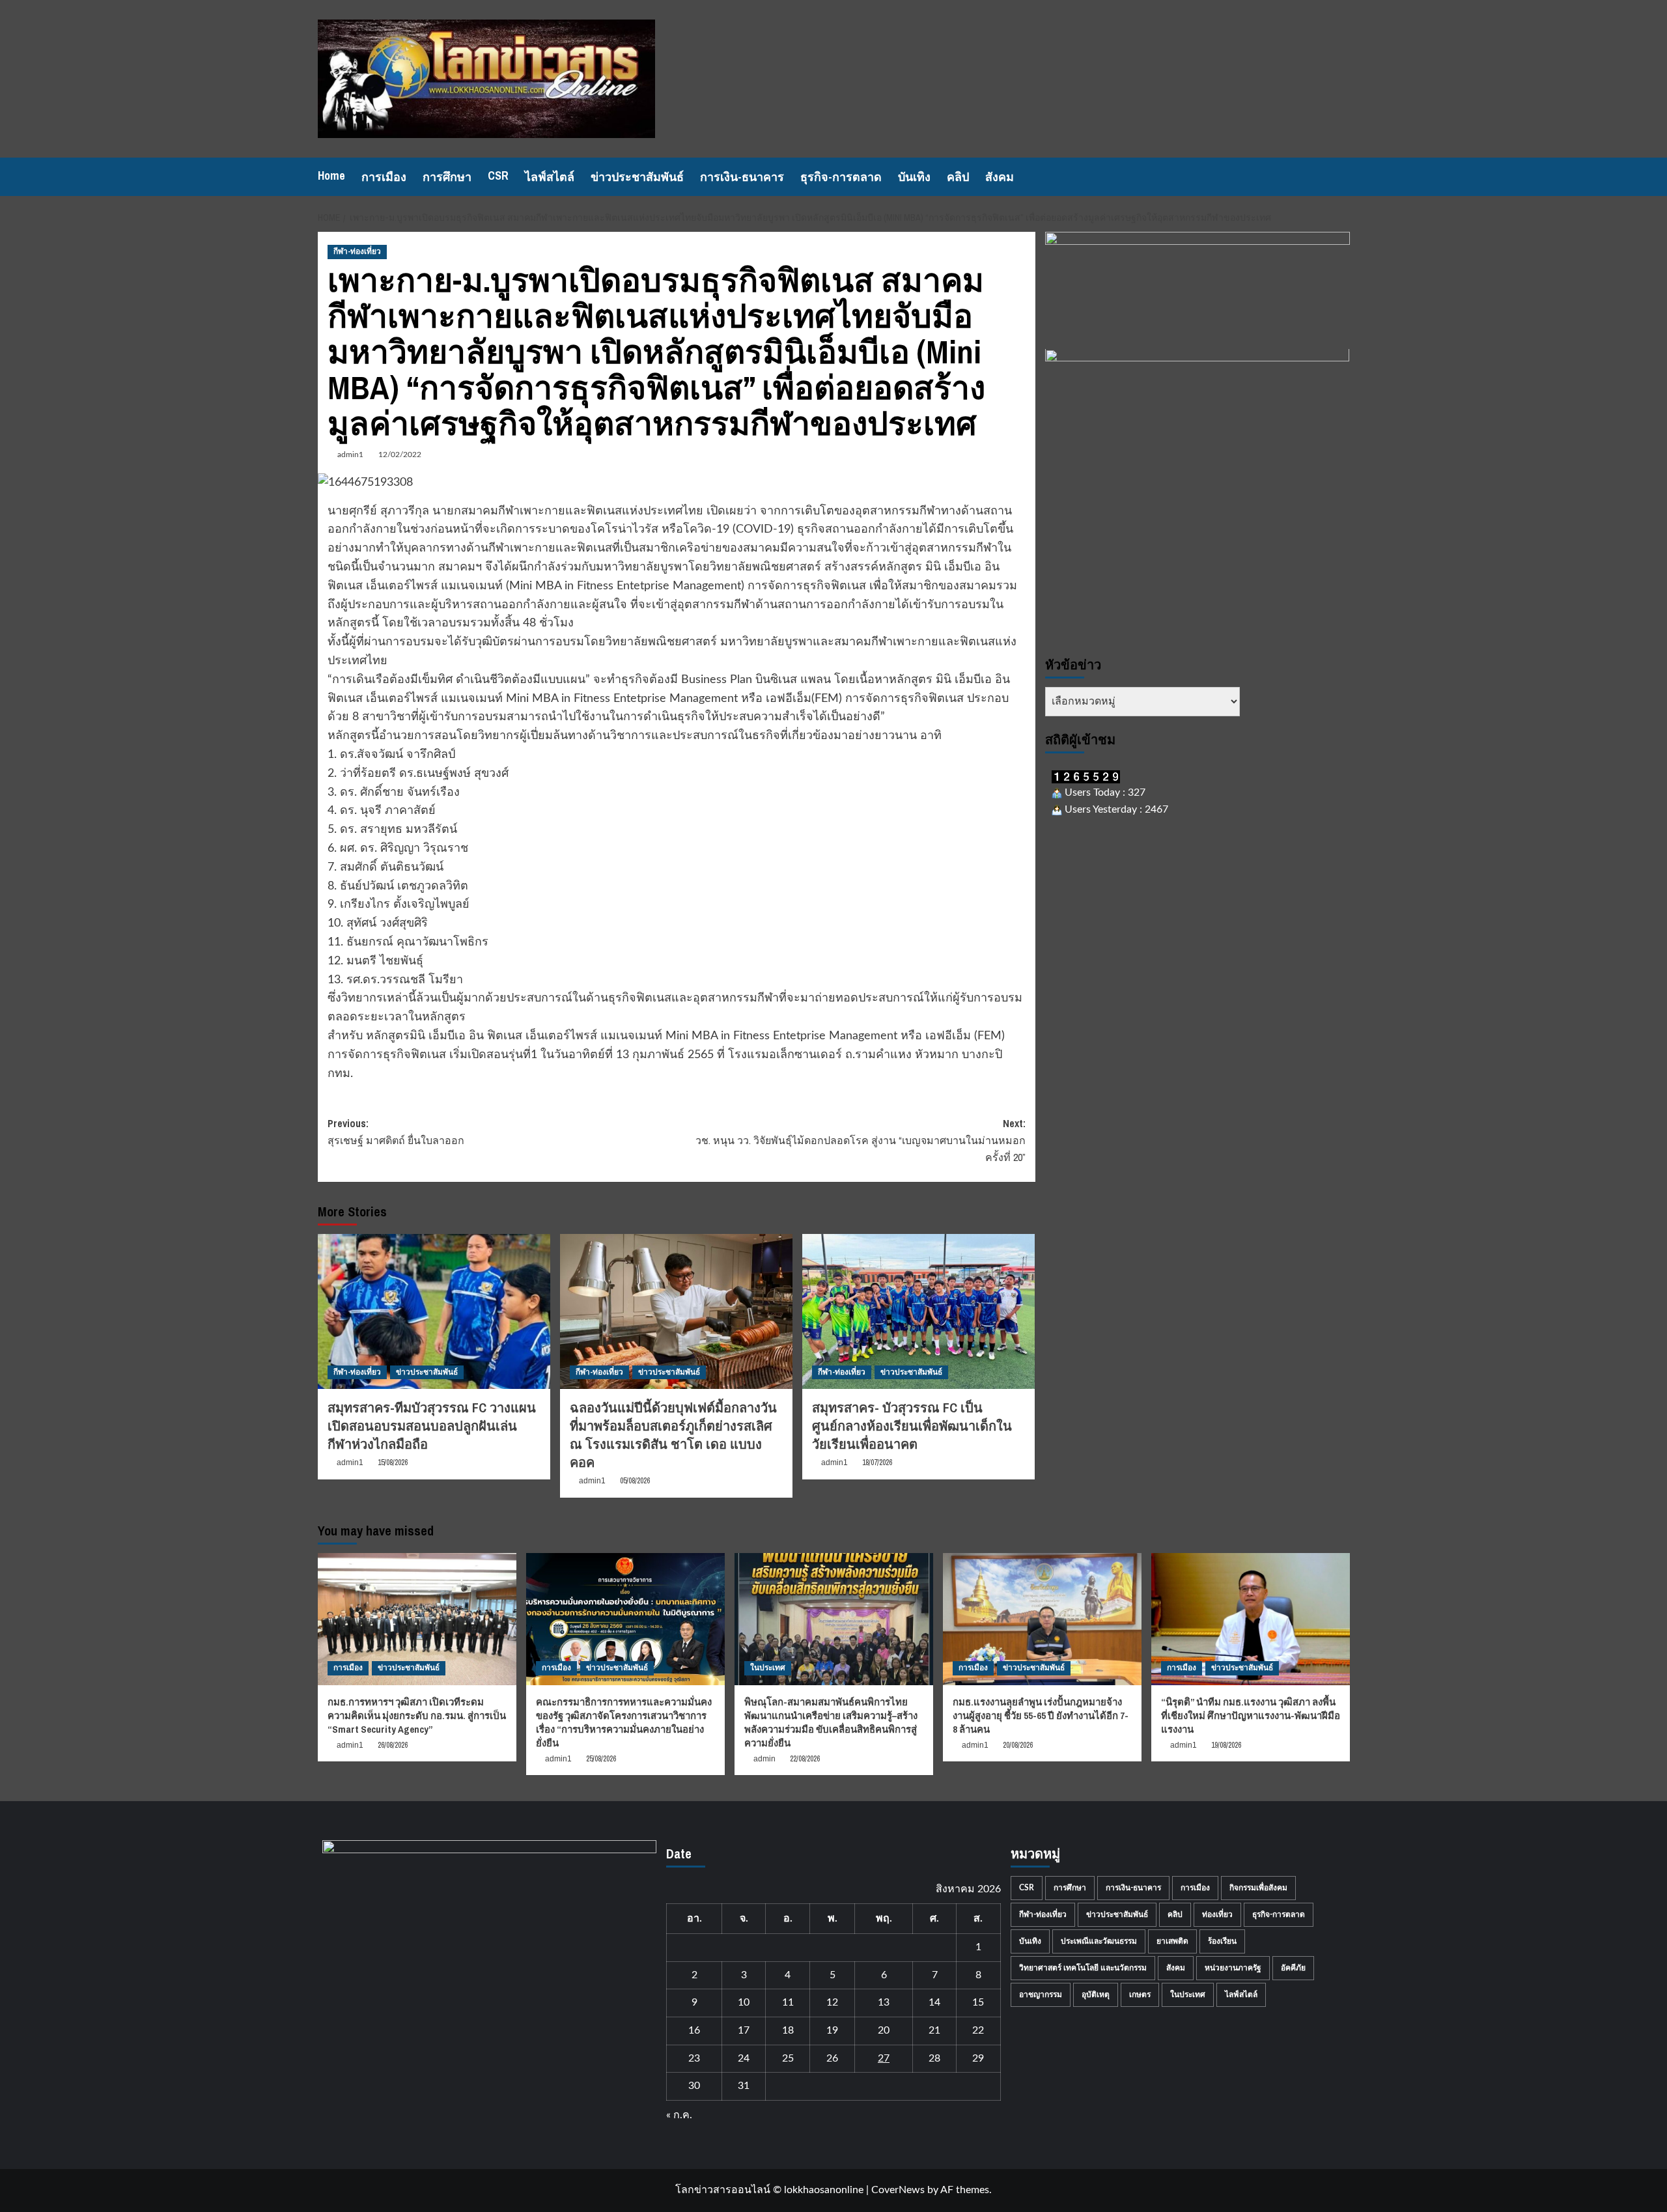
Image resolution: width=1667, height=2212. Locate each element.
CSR (498, 175)
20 (884, 2030)
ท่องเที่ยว (1217, 1914)
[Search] (1342, 177)
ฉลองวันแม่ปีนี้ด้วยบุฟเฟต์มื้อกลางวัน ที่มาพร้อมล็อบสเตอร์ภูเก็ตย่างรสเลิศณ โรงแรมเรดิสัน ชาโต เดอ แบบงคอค (673, 1435)
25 (788, 2058)
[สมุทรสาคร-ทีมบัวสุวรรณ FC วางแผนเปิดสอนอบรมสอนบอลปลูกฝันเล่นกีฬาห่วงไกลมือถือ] (434, 1311)
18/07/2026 (877, 1463)
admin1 (350, 455)
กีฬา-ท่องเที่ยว (357, 251)
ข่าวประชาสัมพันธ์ (637, 177)
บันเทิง (914, 177)
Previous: (396, 1132)
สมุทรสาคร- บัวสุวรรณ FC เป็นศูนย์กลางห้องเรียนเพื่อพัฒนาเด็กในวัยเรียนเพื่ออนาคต (912, 1426)
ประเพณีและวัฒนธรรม (1099, 1941)
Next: (861, 1140)
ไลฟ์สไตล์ (550, 177)
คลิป (958, 177)
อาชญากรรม (1041, 1995)
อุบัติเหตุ (1096, 1995)
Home (331, 175)
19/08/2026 (1226, 1745)
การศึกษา (447, 177)
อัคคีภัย (1293, 1968)
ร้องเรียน (1222, 1941)
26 (832, 2058)
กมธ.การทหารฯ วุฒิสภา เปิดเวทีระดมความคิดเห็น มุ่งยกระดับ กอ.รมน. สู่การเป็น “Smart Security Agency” (417, 1715)
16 (694, 2030)
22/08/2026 (805, 1759)
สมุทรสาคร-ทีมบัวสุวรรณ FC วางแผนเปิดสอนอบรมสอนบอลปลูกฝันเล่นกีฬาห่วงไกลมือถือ (432, 1426)
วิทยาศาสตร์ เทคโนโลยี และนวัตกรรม (1083, 1968)
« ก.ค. (679, 2115)
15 (978, 2002)
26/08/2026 (393, 1745)
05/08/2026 (635, 1481)
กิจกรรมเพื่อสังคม (1258, 1888)
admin (764, 1759)
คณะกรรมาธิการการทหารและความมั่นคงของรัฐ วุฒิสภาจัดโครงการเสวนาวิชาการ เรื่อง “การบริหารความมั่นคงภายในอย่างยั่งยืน (624, 1722)
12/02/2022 (400, 455)
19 (832, 2030)
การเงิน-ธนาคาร (742, 177)
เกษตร (1140, 1995)
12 (832, 2002)
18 (788, 2030)
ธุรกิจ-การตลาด (841, 177)
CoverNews (898, 2190)
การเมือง (384, 177)
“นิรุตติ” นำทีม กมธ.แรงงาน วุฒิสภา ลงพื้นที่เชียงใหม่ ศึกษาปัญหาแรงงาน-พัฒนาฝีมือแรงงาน (1251, 1715)
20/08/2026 (1018, 1745)
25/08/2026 (601, 1759)
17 (744, 2030)
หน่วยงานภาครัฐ (1233, 1968)
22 (978, 2030)
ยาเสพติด (1172, 1941)
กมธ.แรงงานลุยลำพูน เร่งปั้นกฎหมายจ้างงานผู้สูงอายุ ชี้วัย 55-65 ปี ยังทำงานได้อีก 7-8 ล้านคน (1041, 1715)
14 (934, 2002)
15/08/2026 (393, 1463)
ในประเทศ (768, 1668)
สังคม (1000, 177)
